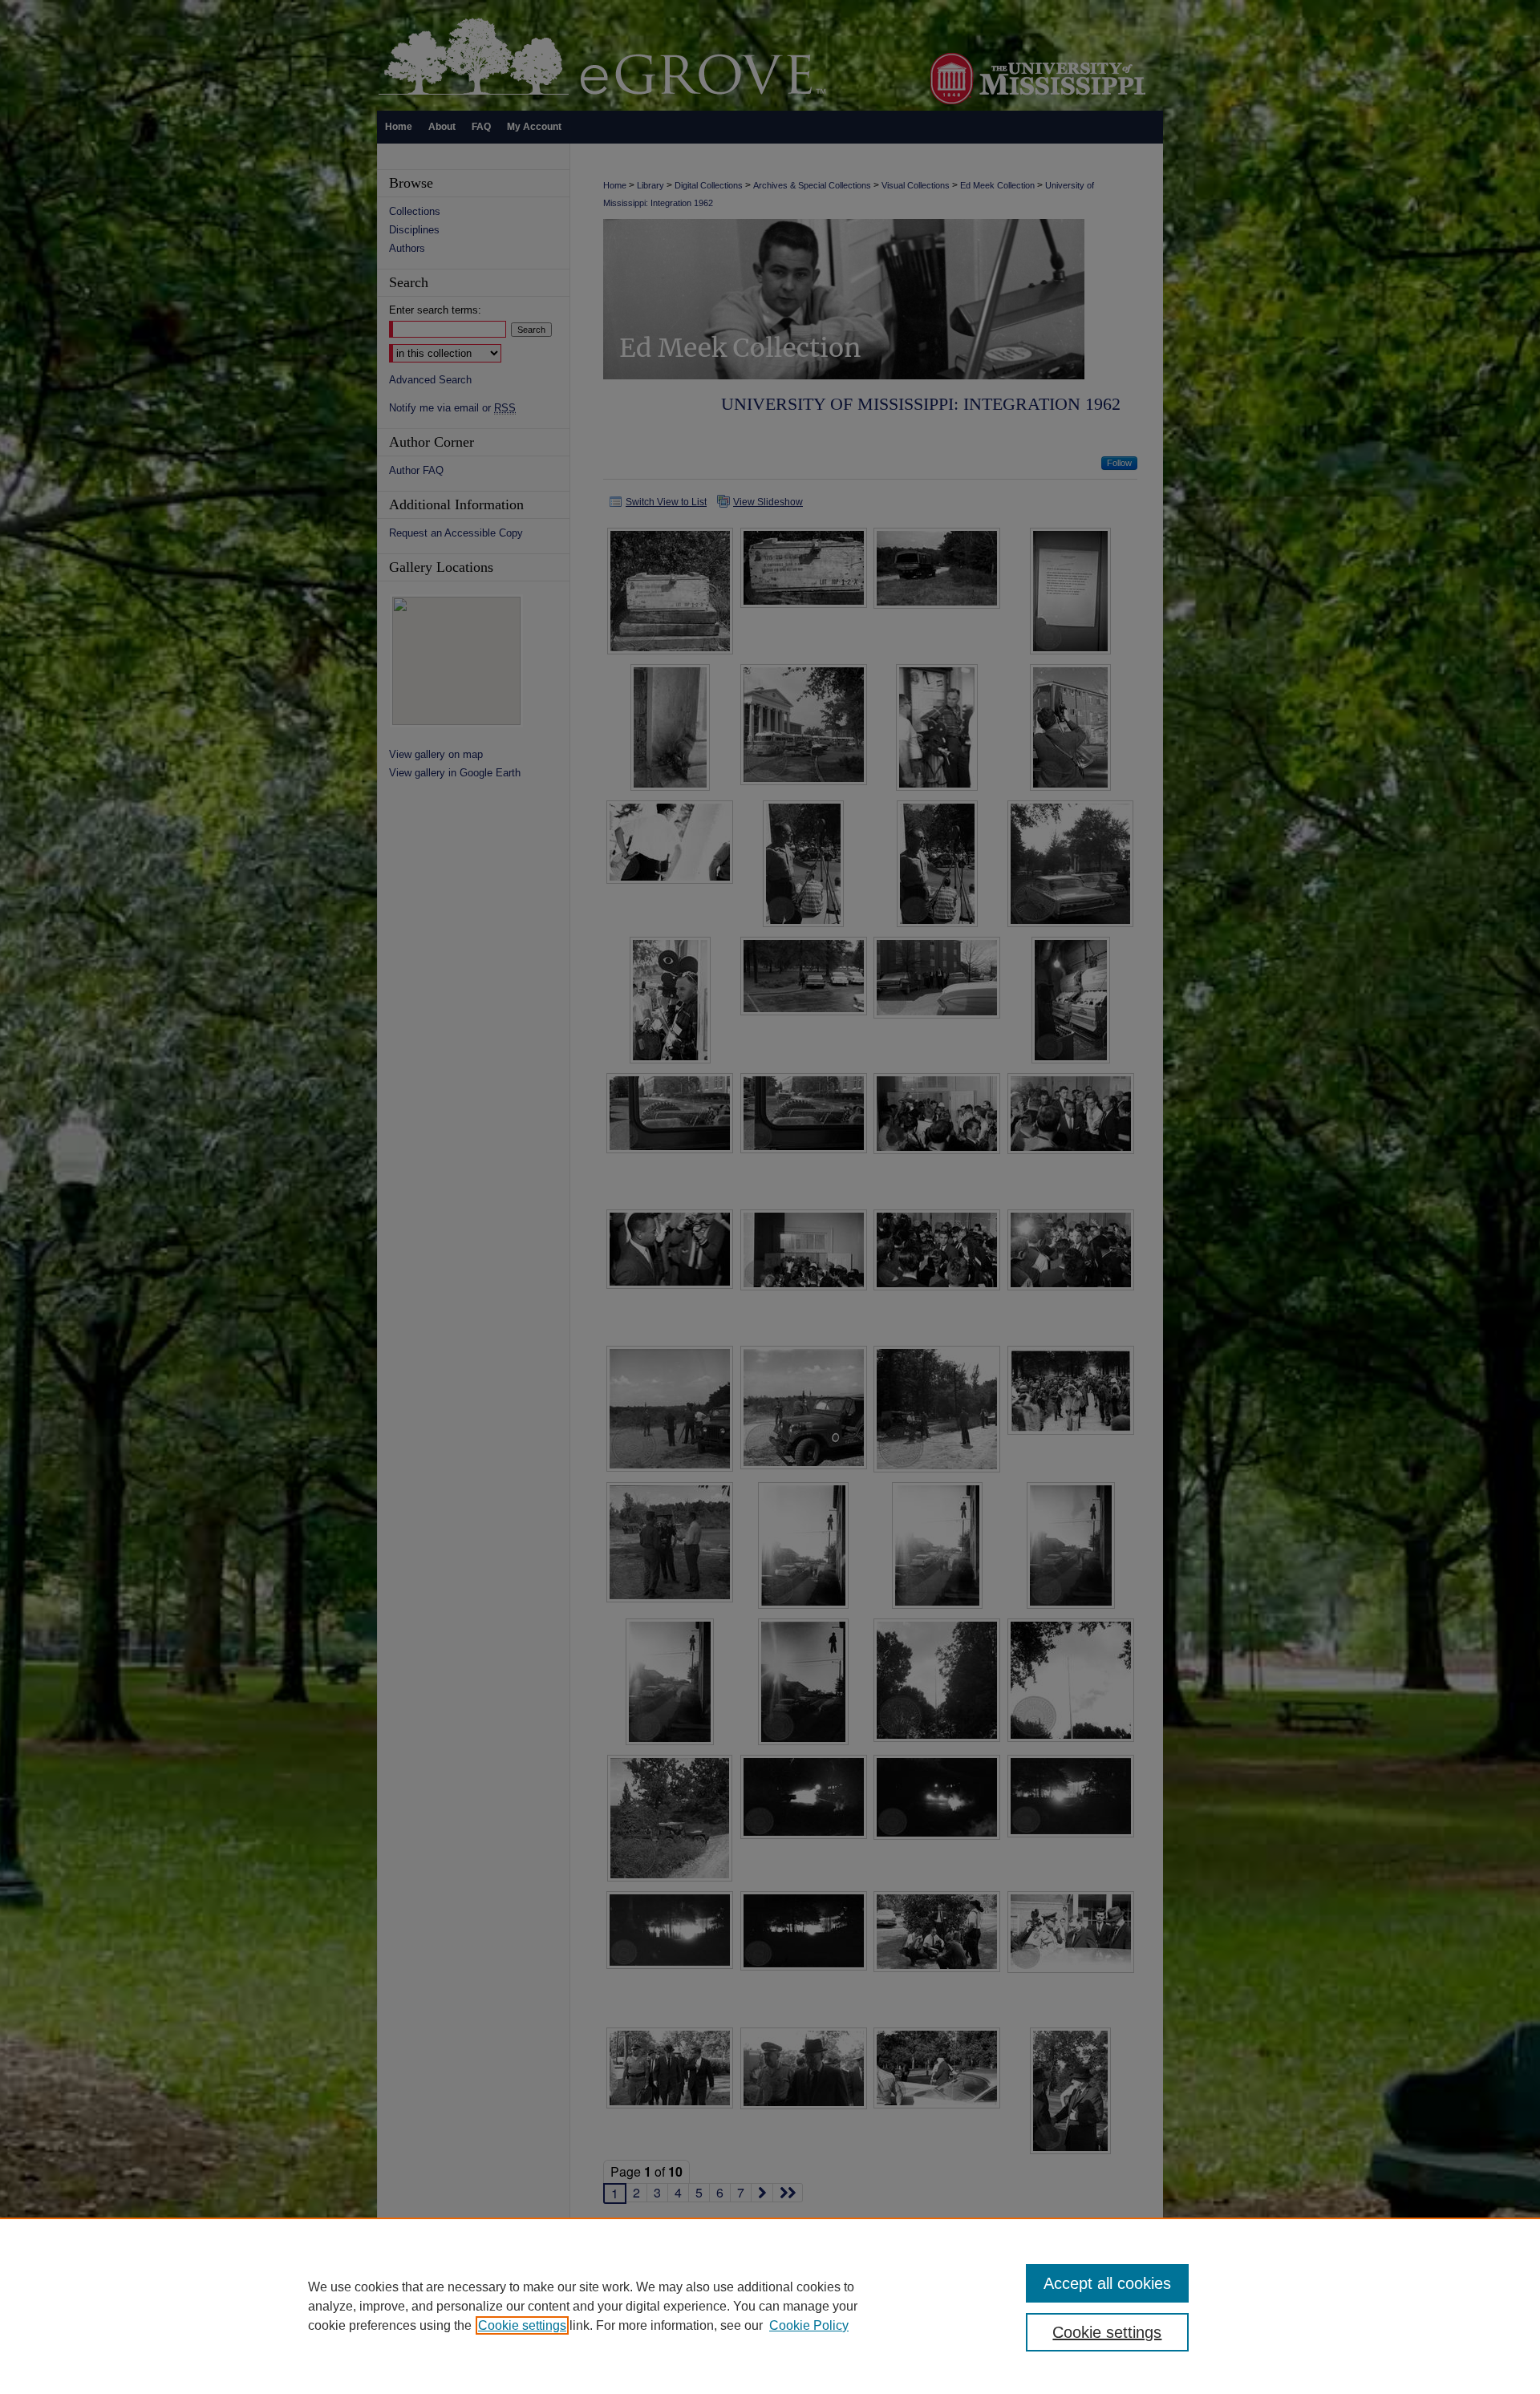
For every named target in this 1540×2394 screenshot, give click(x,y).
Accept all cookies (1107, 2283)
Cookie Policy (809, 2325)
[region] (770, 2306)
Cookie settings (522, 2325)
